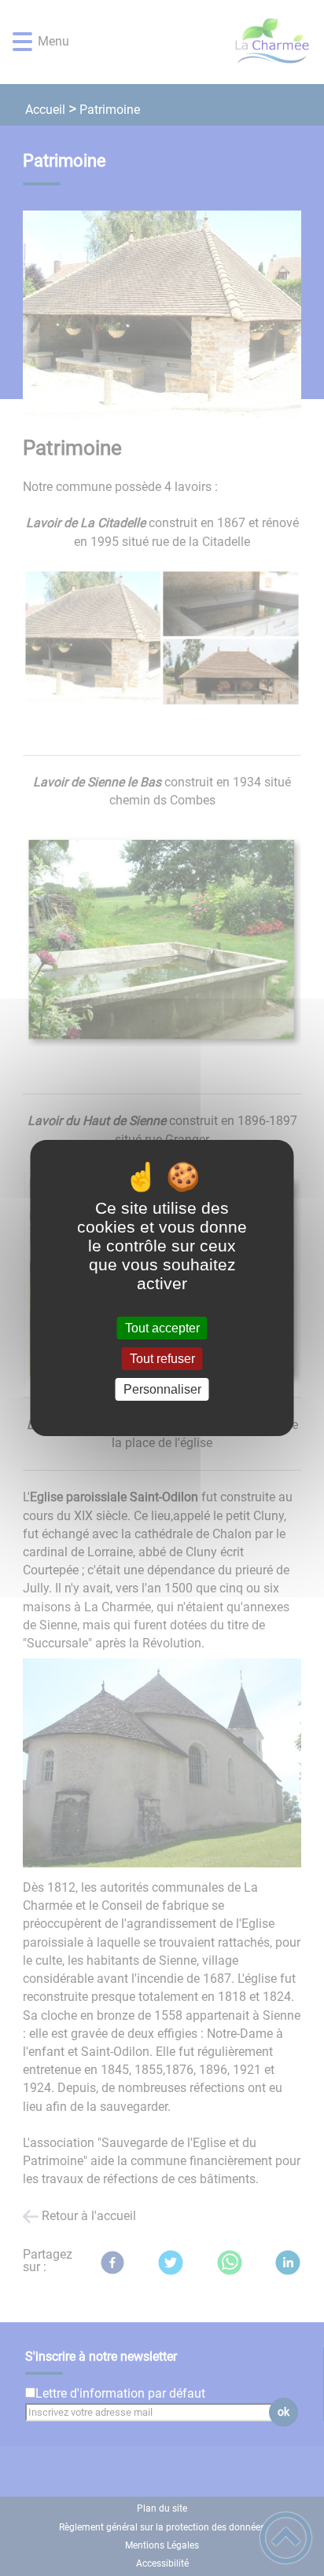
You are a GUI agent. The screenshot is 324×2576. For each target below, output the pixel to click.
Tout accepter (162, 1328)
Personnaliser (162, 1389)
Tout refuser (162, 1359)
